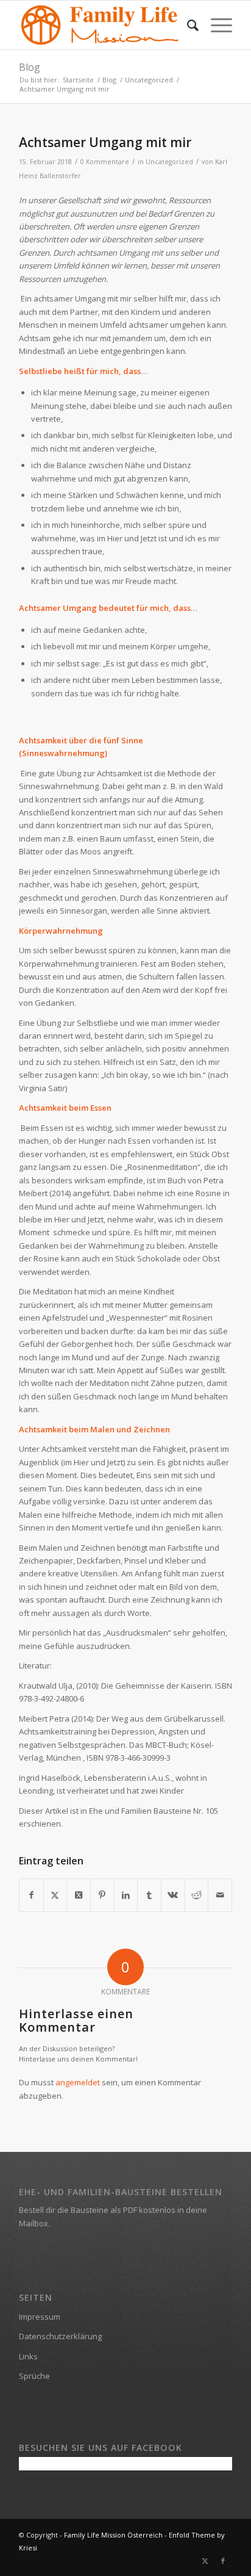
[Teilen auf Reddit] (197, 1895)
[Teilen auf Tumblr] (149, 1895)
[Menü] (215, 25)
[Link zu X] (205, 2561)
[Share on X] (79, 1895)
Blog (30, 67)
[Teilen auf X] (55, 1895)
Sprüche (34, 2376)
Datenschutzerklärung (60, 2336)
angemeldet (78, 2082)
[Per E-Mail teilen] (220, 1895)
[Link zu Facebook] (223, 2561)
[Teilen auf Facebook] (31, 1895)
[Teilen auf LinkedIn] (126, 1895)
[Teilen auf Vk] (173, 1895)
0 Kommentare (105, 162)
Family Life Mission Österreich (113, 2535)
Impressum (40, 2317)
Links (28, 2356)
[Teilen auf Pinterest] (102, 1895)
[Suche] (187, 25)
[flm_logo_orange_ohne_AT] (104, 25)
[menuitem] (187, 25)
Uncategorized (169, 162)
